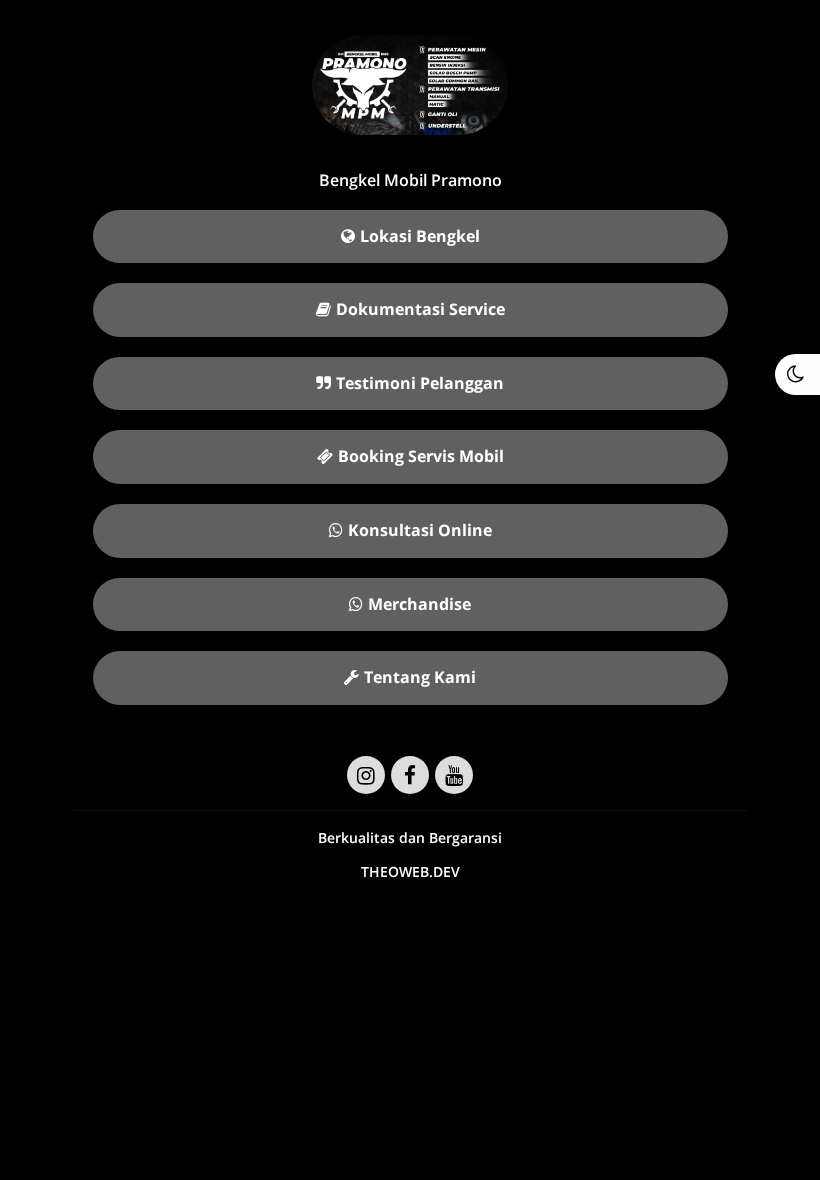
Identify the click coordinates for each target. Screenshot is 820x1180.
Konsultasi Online (420, 530)
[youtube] (454, 775)
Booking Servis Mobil (421, 456)
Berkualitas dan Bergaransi (410, 837)
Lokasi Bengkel (420, 236)
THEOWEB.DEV (410, 871)
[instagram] (366, 775)
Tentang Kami (420, 677)
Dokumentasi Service (420, 309)
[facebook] (410, 775)
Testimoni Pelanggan (420, 383)
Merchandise (419, 604)
